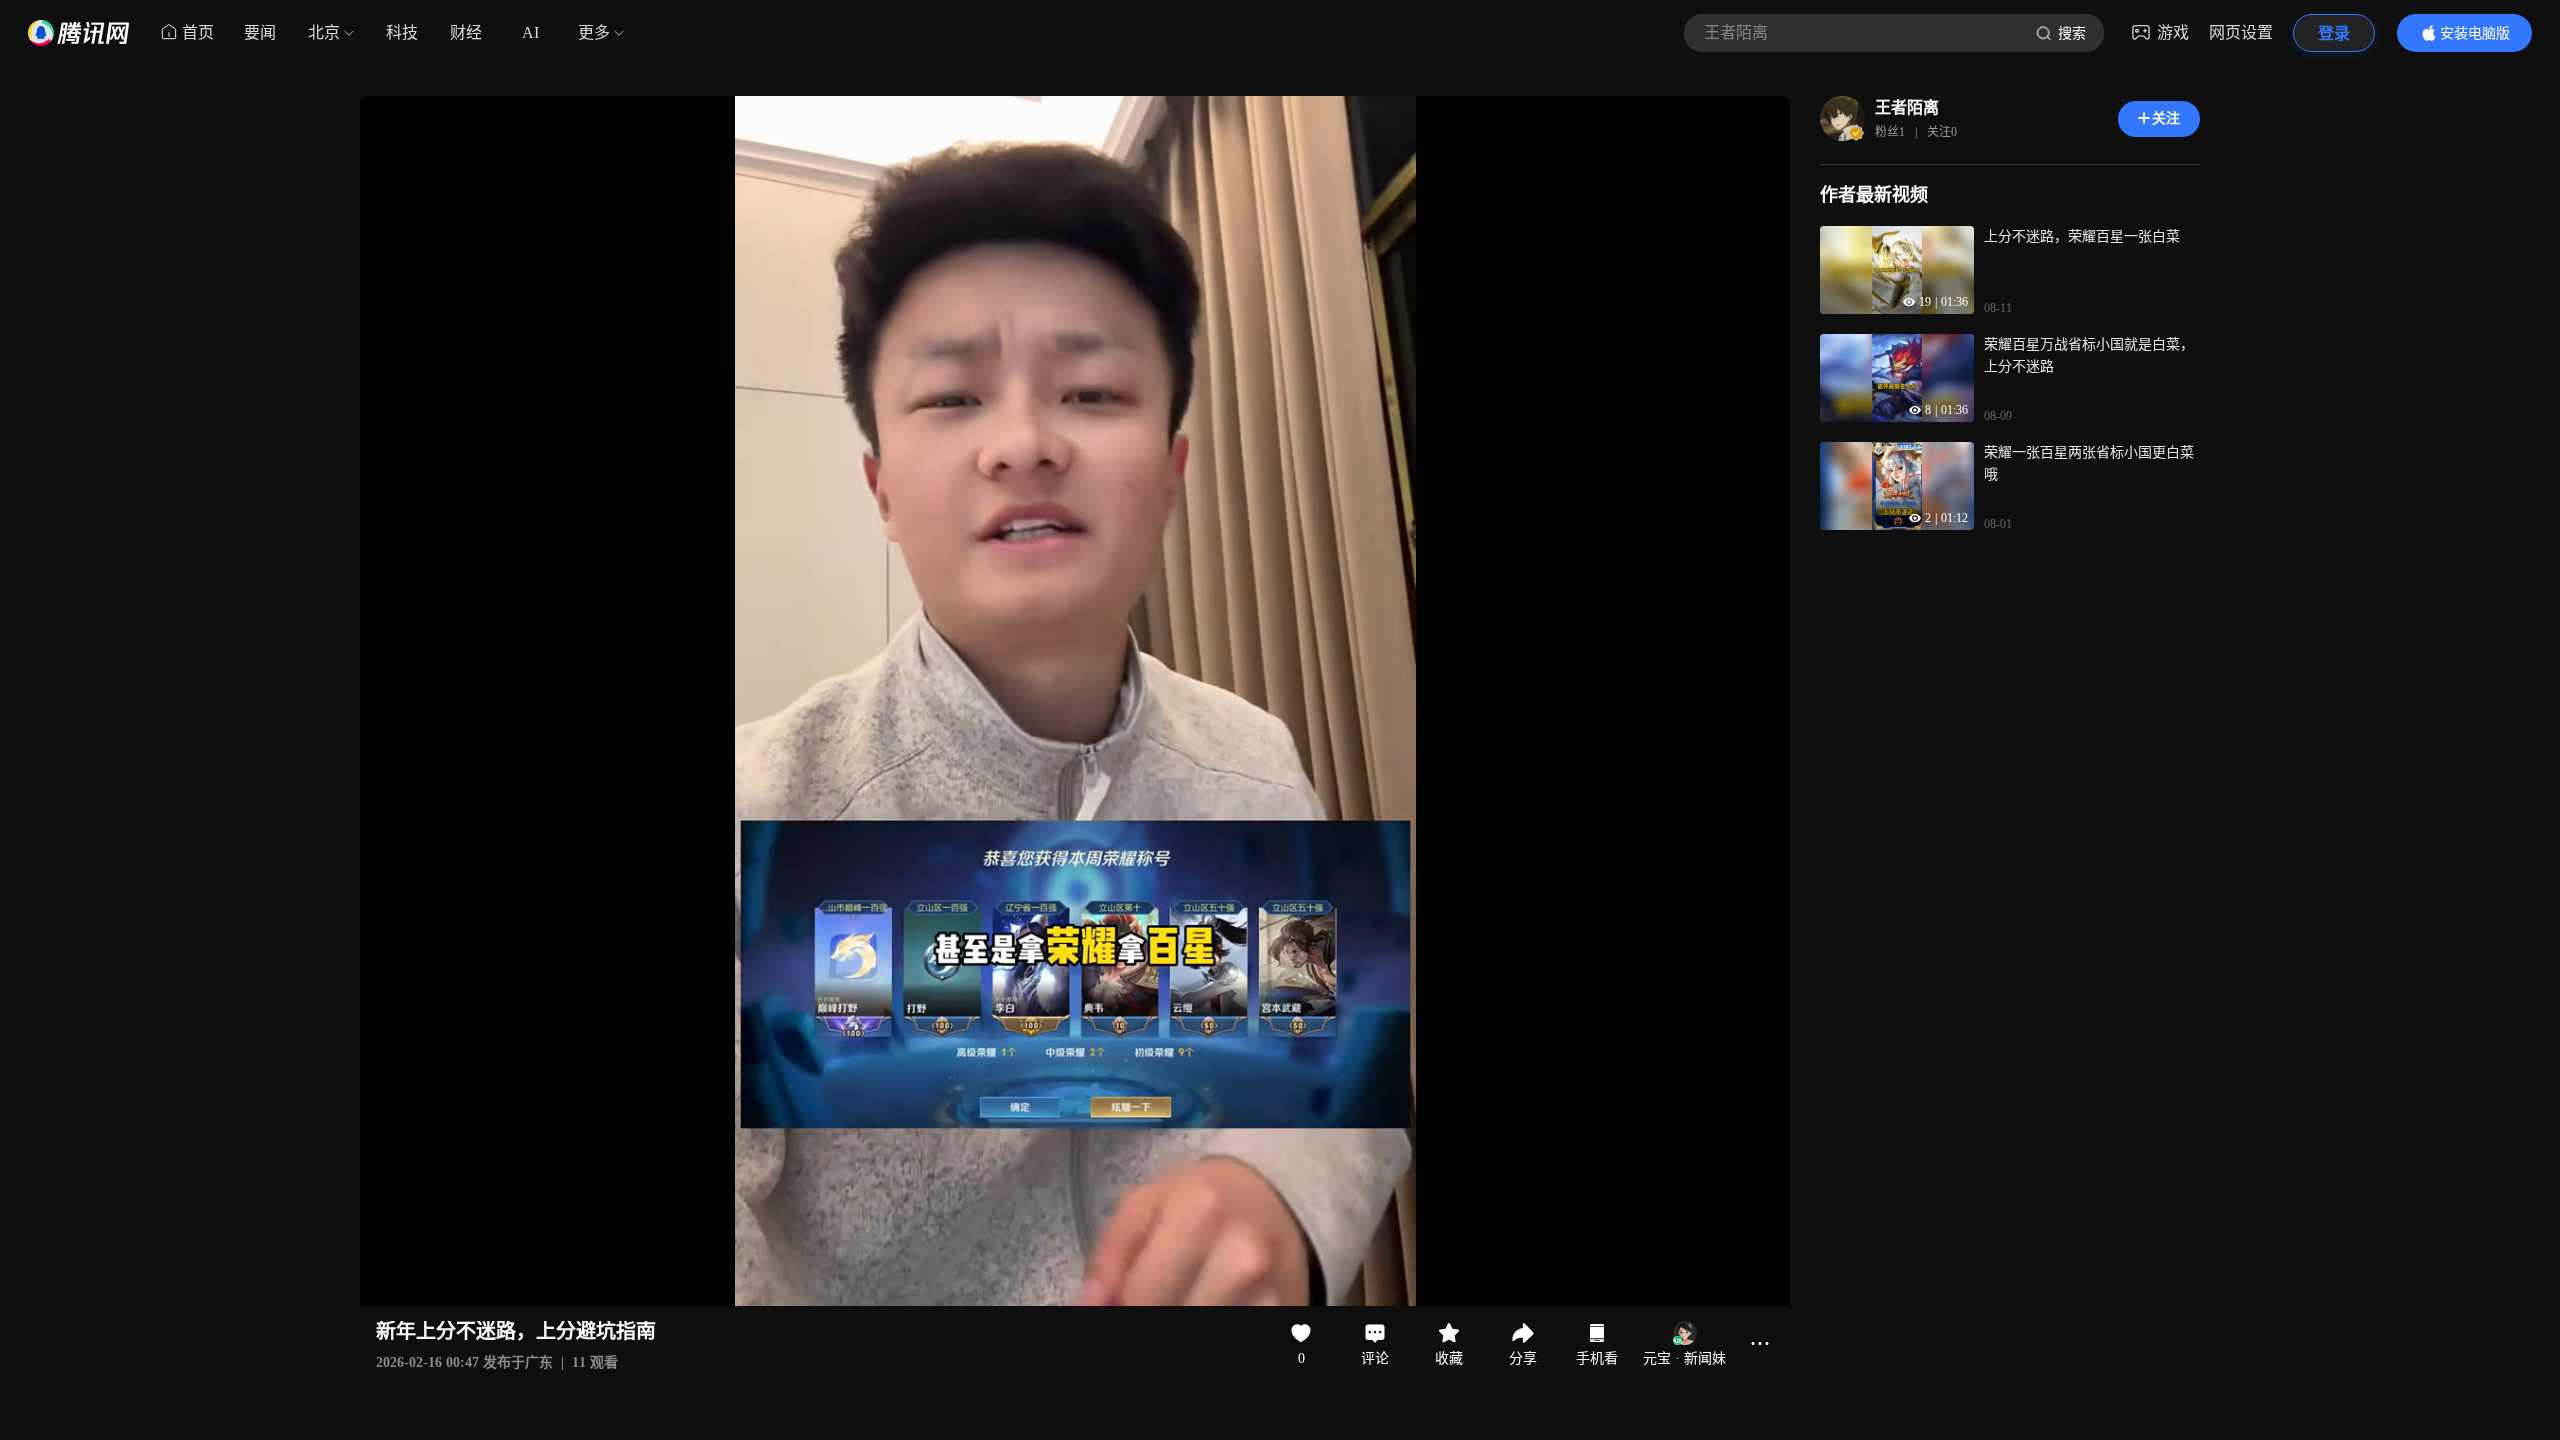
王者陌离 (1907, 107)
